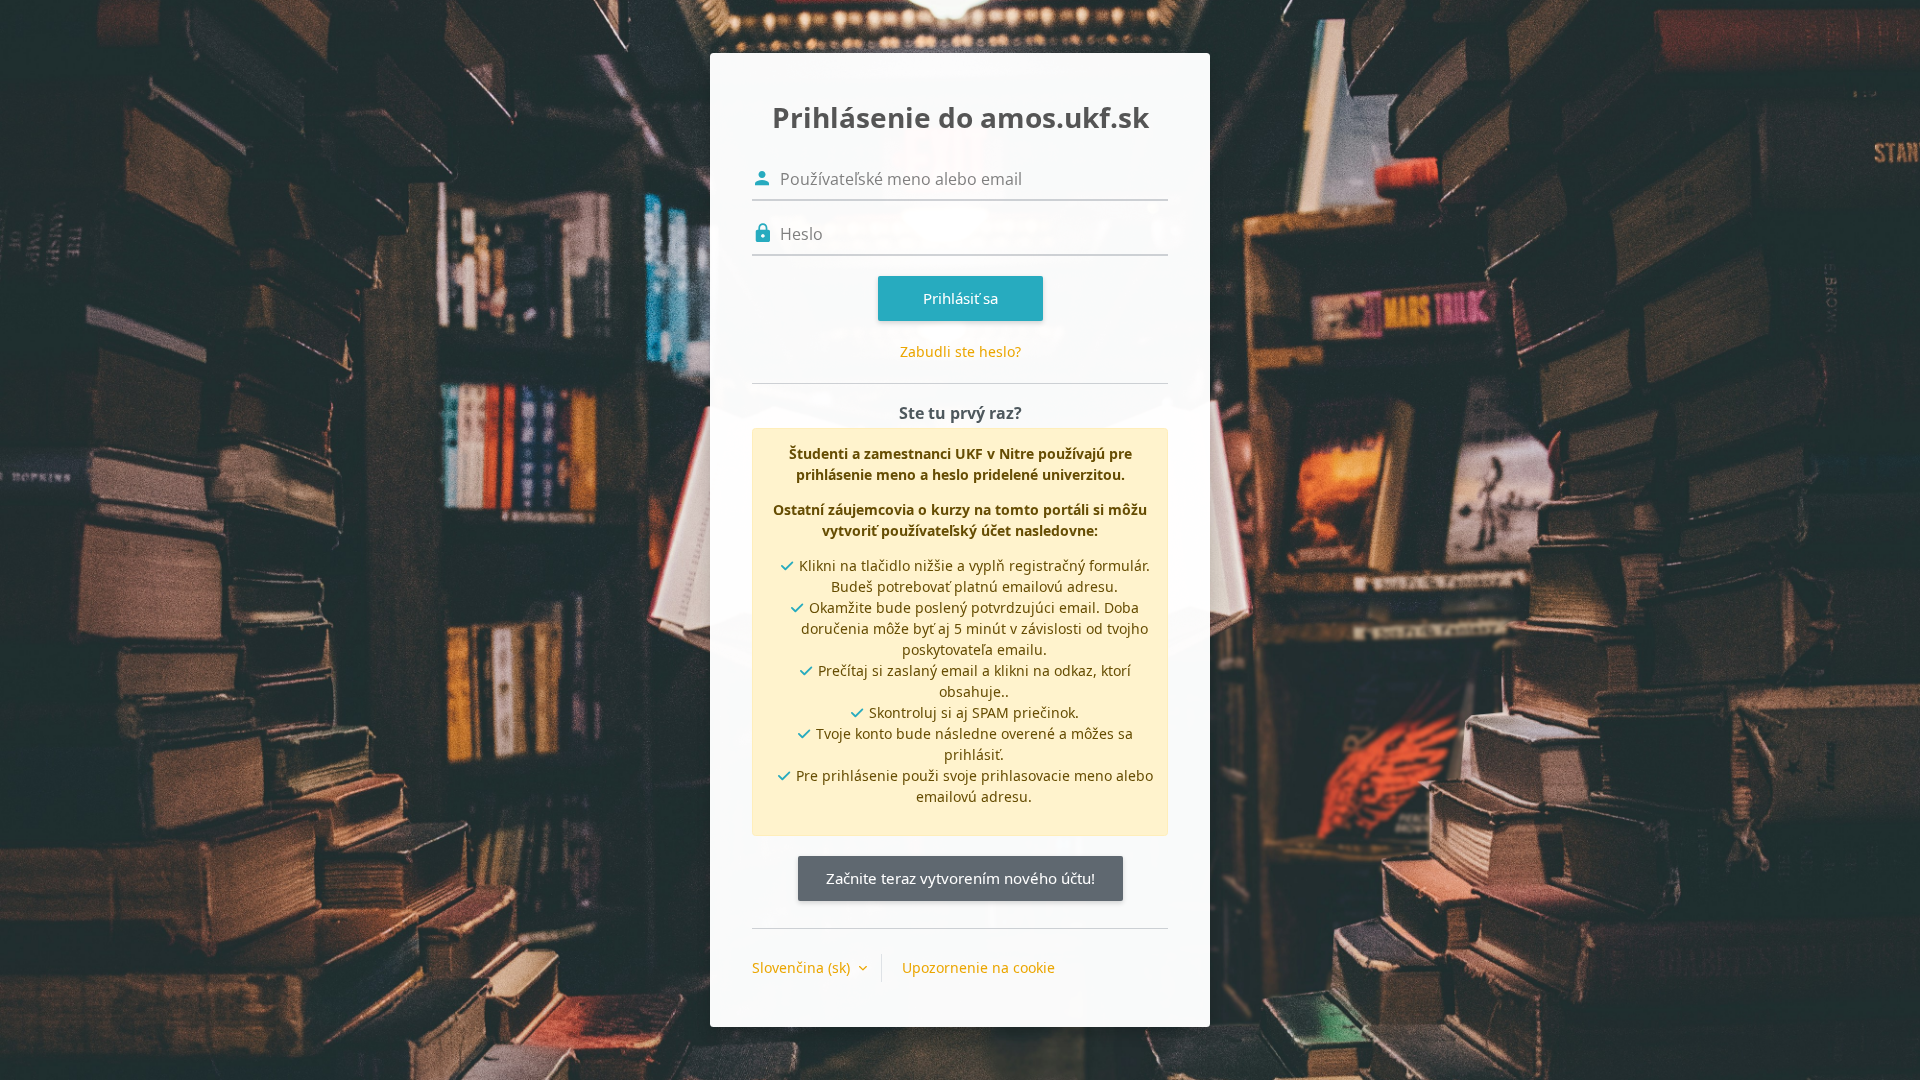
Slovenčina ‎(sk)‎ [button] (803, 967)
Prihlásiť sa (960, 298)
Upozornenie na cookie (978, 967)
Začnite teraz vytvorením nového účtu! (960, 878)
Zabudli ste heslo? (960, 351)
